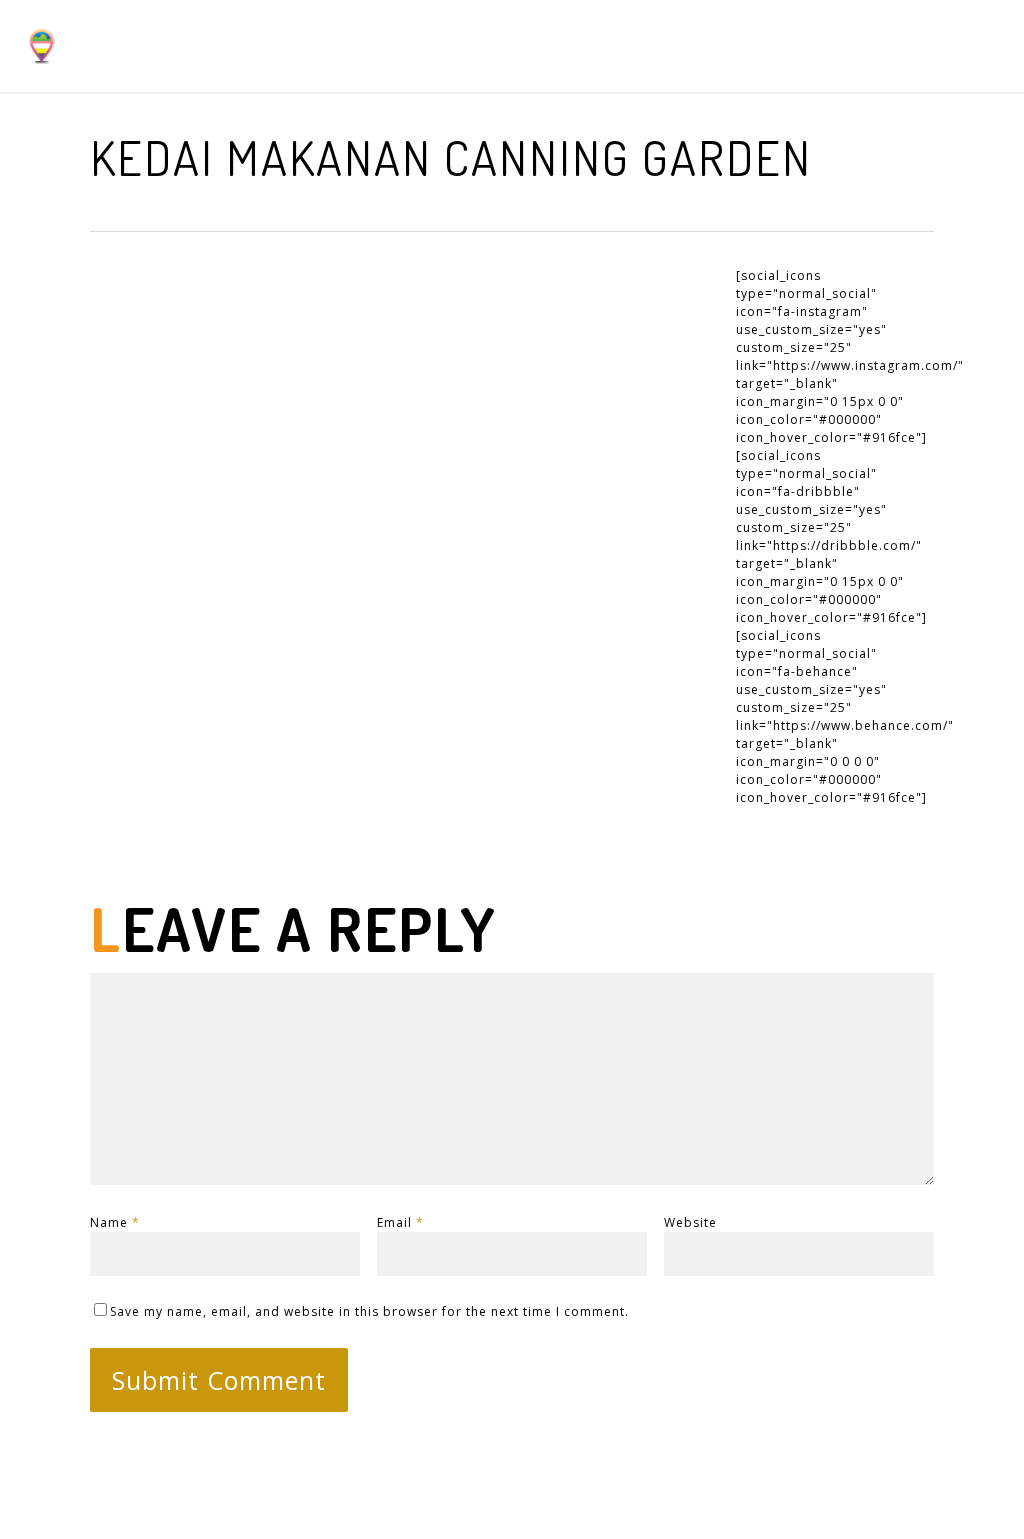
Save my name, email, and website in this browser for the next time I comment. (369, 1311)
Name (115, 1222)
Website (690, 1222)
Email (400, 1222)
